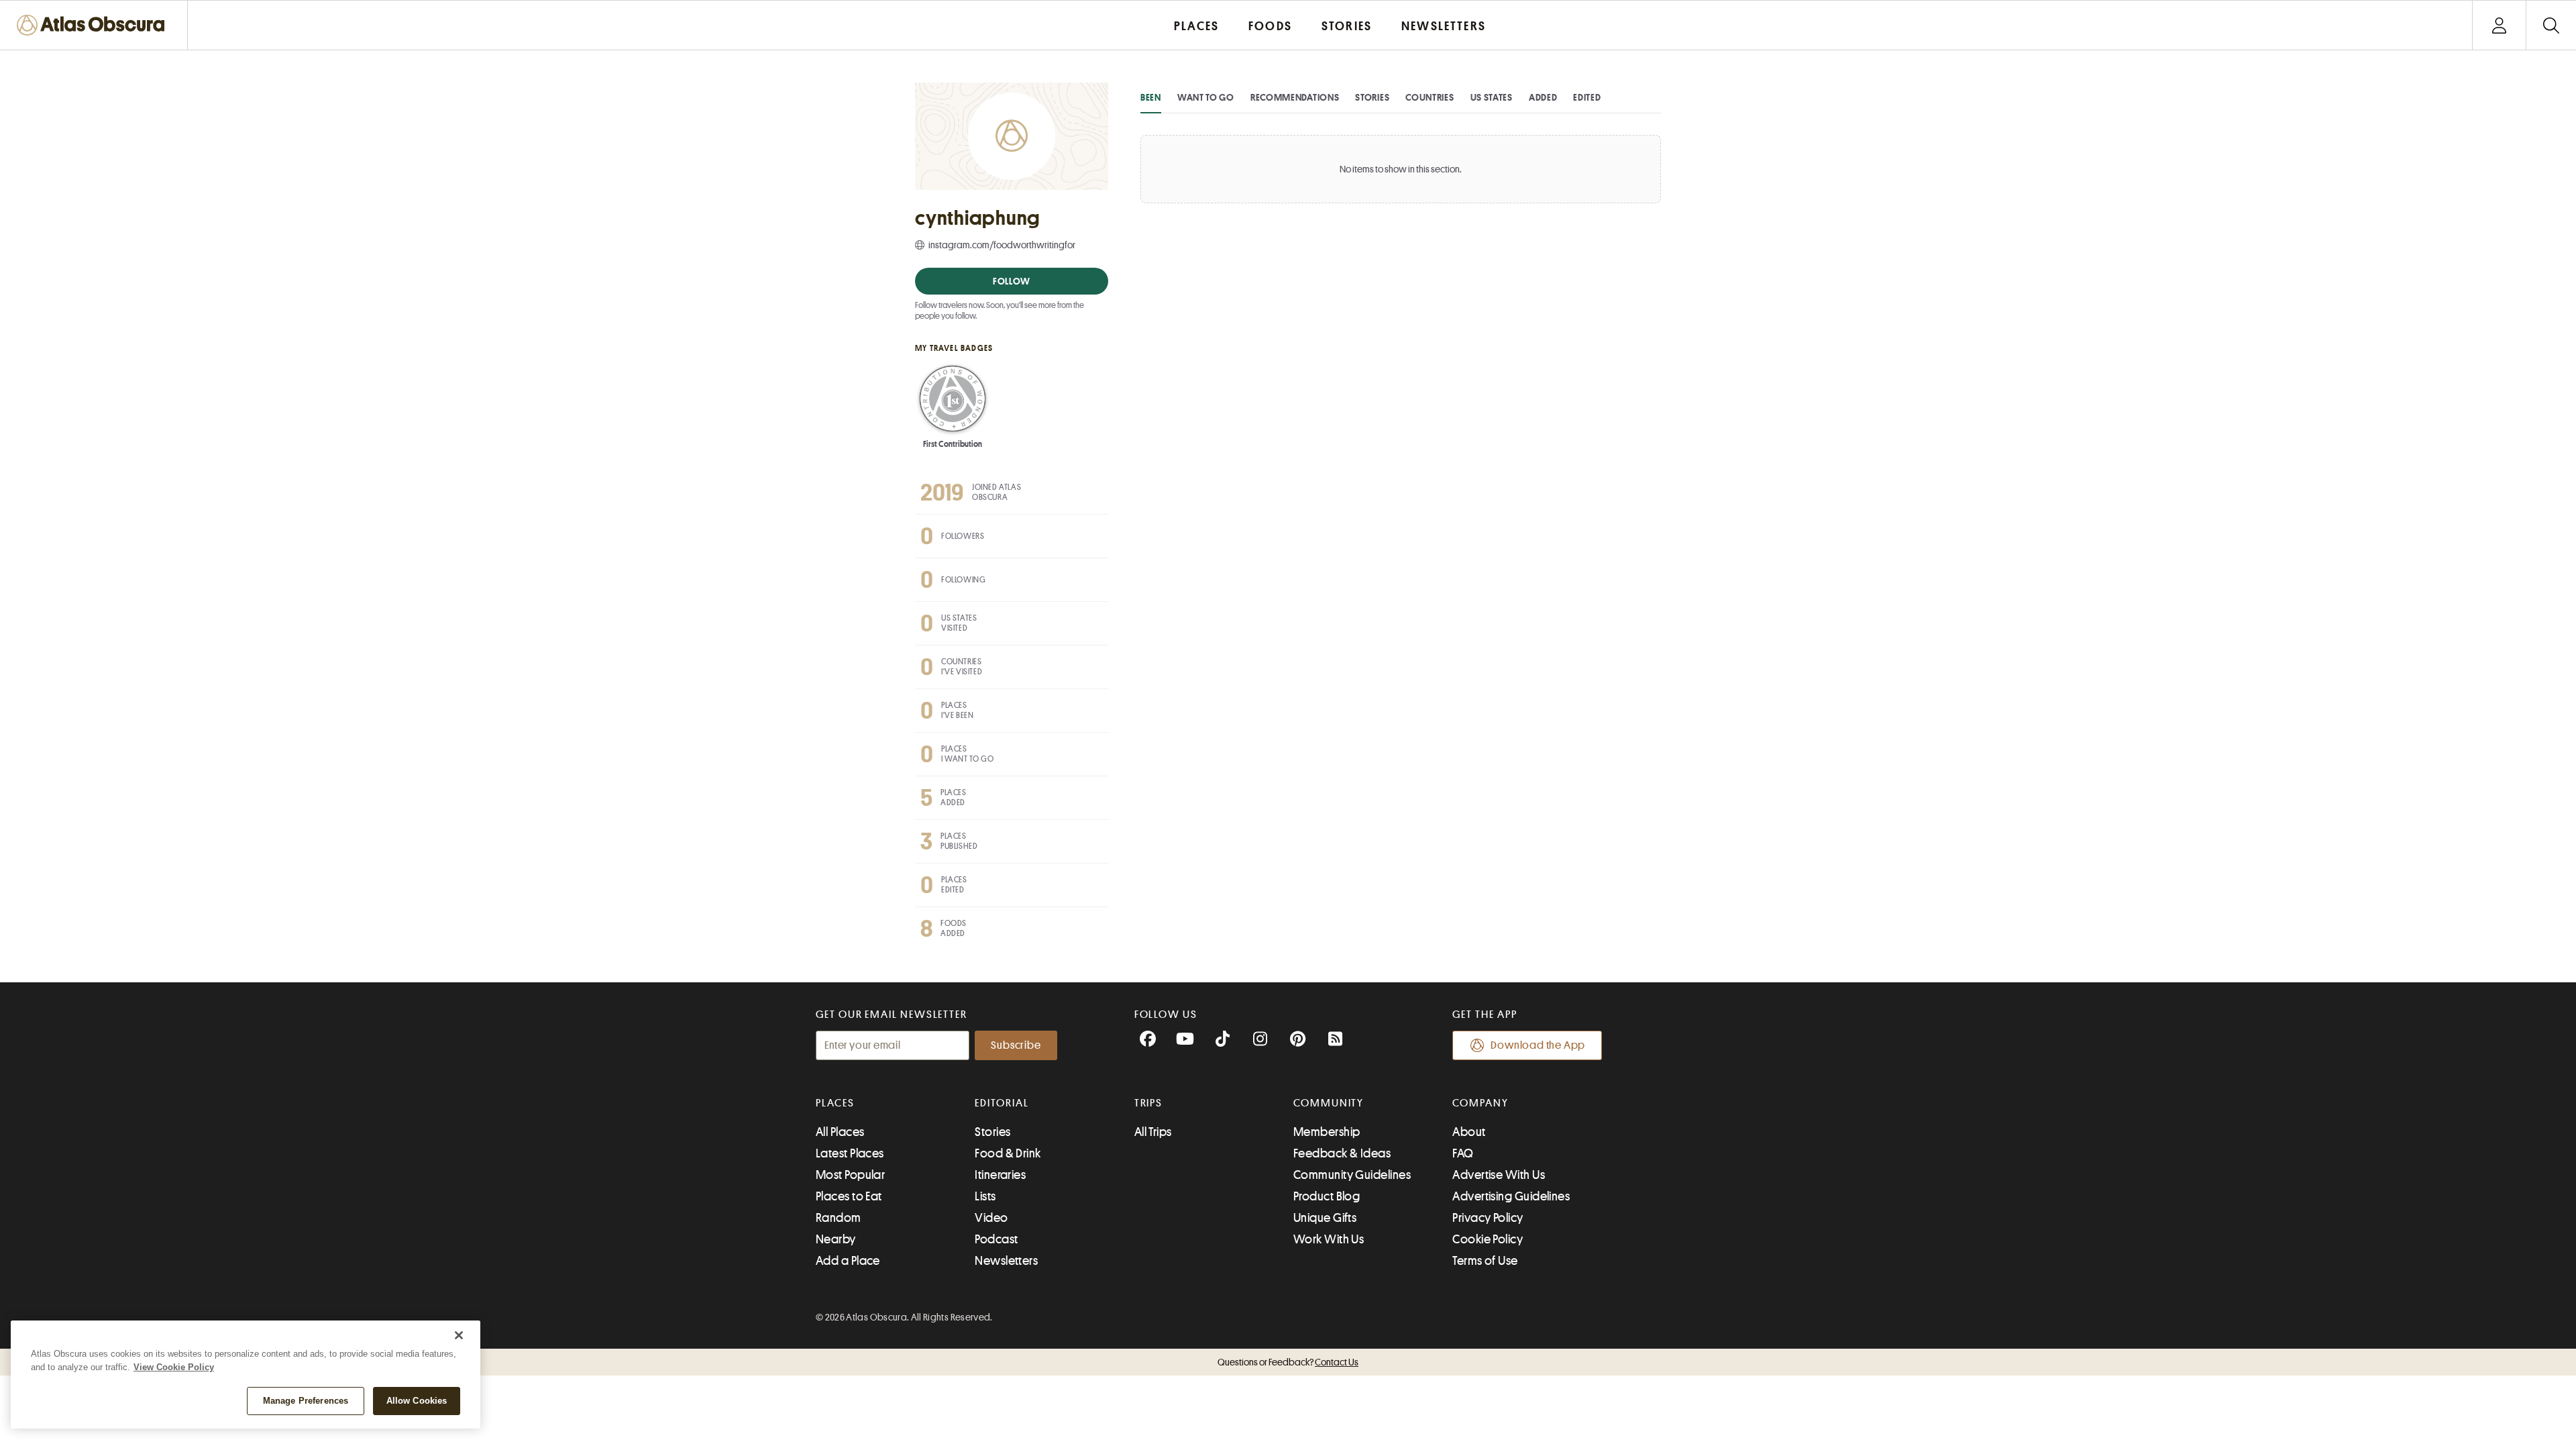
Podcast (996, 1239)
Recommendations (1295, 97)
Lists (985, 1196)
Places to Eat (849, 1196)
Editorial (1002, 1103)
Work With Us (1329, 1239)
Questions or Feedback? (1288, 1362)
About (1469, 1132)
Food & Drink (1008, 1153)
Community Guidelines (1352, 1175)
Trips (1149, 1103)
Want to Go (1206, 97)
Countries (1430, 97)
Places (835, 1103)
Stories (1372, 97)
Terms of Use (1485, 1261)
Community (1329, 1103)
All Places (840, 1132)
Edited (1587, 97)
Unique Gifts (1325, 1218)
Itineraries (1000, 1175)
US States (1492, 97)
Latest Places (850, 1153)
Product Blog (1327, 1196)
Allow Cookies (417, 1401)
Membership (1327, 1132)
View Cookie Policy (174, 1367)
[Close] (459, 1335)
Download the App (1538, 1045)
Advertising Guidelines (1511, 1196)
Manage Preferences (306, 1401)
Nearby (836, 1239)
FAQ (1463, 1153)
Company (1480, 1103)
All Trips (1153, 1132)
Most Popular (850, 1175)
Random (839, 1218)
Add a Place (848, 1261)
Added (1543, 97)
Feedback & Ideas (1342, 1153)
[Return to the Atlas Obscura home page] (94, 25)
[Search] (2551, 25)
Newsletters (1006, 1261)
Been (1151, 97)
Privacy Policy (1488, 1218)
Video (991, 1218)
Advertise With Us (1499, 1175)
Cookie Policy (1488, 1239)
